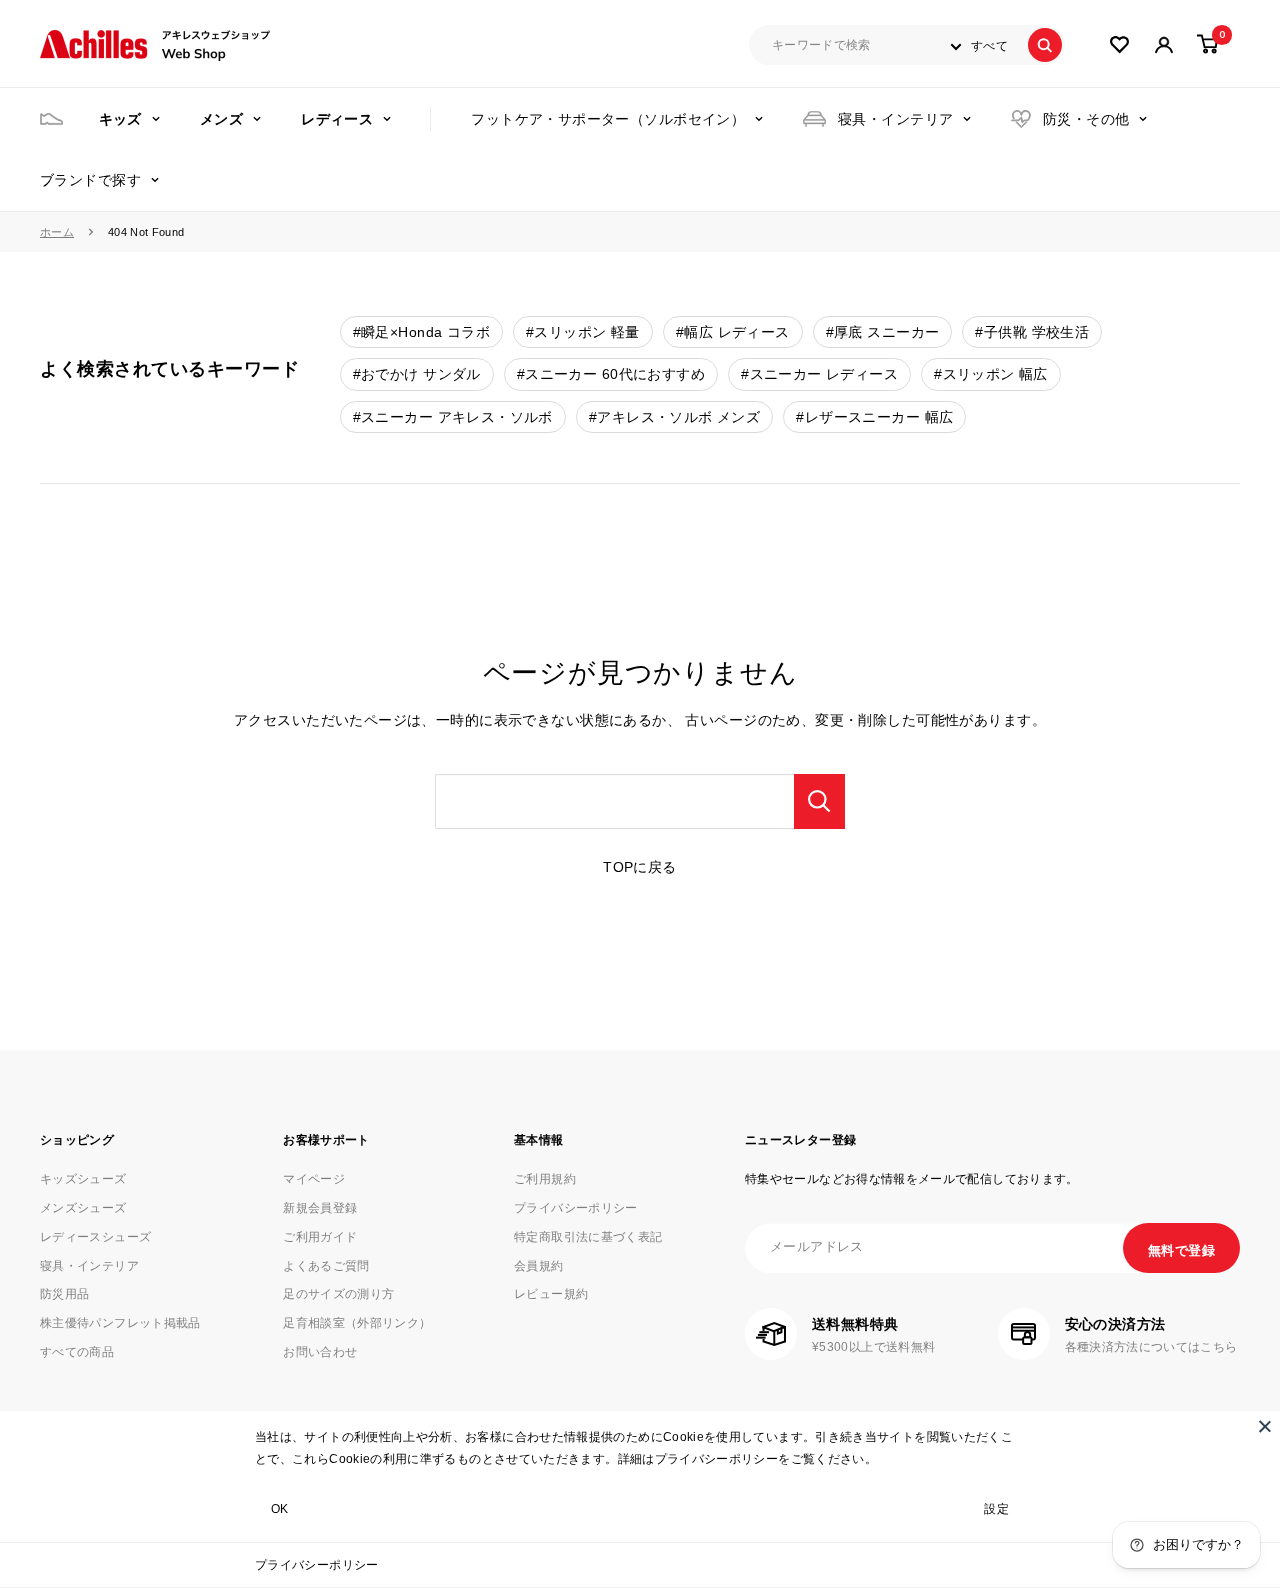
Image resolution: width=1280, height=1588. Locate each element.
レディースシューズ (95, 1237)
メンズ (221, 119)
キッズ (120, 119)
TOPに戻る (640, 867)
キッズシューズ (83, 1179)
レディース (337, 119)
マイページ (314, 1179)
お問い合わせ (320, 1352)
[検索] (1045, 45)
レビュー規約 (551, 1294)
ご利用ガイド (320, 1237)
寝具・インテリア (895, 119)
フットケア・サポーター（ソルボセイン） (608, 119)
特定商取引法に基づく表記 (588, 1237)
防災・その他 (1086, 119)
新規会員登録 (320, 1208)
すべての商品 (77, 1352)
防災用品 (64, 1294)
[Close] (1265, 1426)
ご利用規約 (545, 1179)
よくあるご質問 (326, 1266)
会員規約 (538, 1266)
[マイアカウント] (1119, 44)
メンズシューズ (83, 1208)
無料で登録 (1181, 1250)
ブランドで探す (90, 180)
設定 (996, 1509)
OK (280, 1509)
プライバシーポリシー (317, 1565)
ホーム (57, 232)
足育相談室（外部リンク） (357, 1323)
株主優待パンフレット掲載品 (120, 1323)
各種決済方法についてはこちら (1151, 1347)
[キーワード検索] (819, 801)
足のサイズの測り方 (338, 1294)
